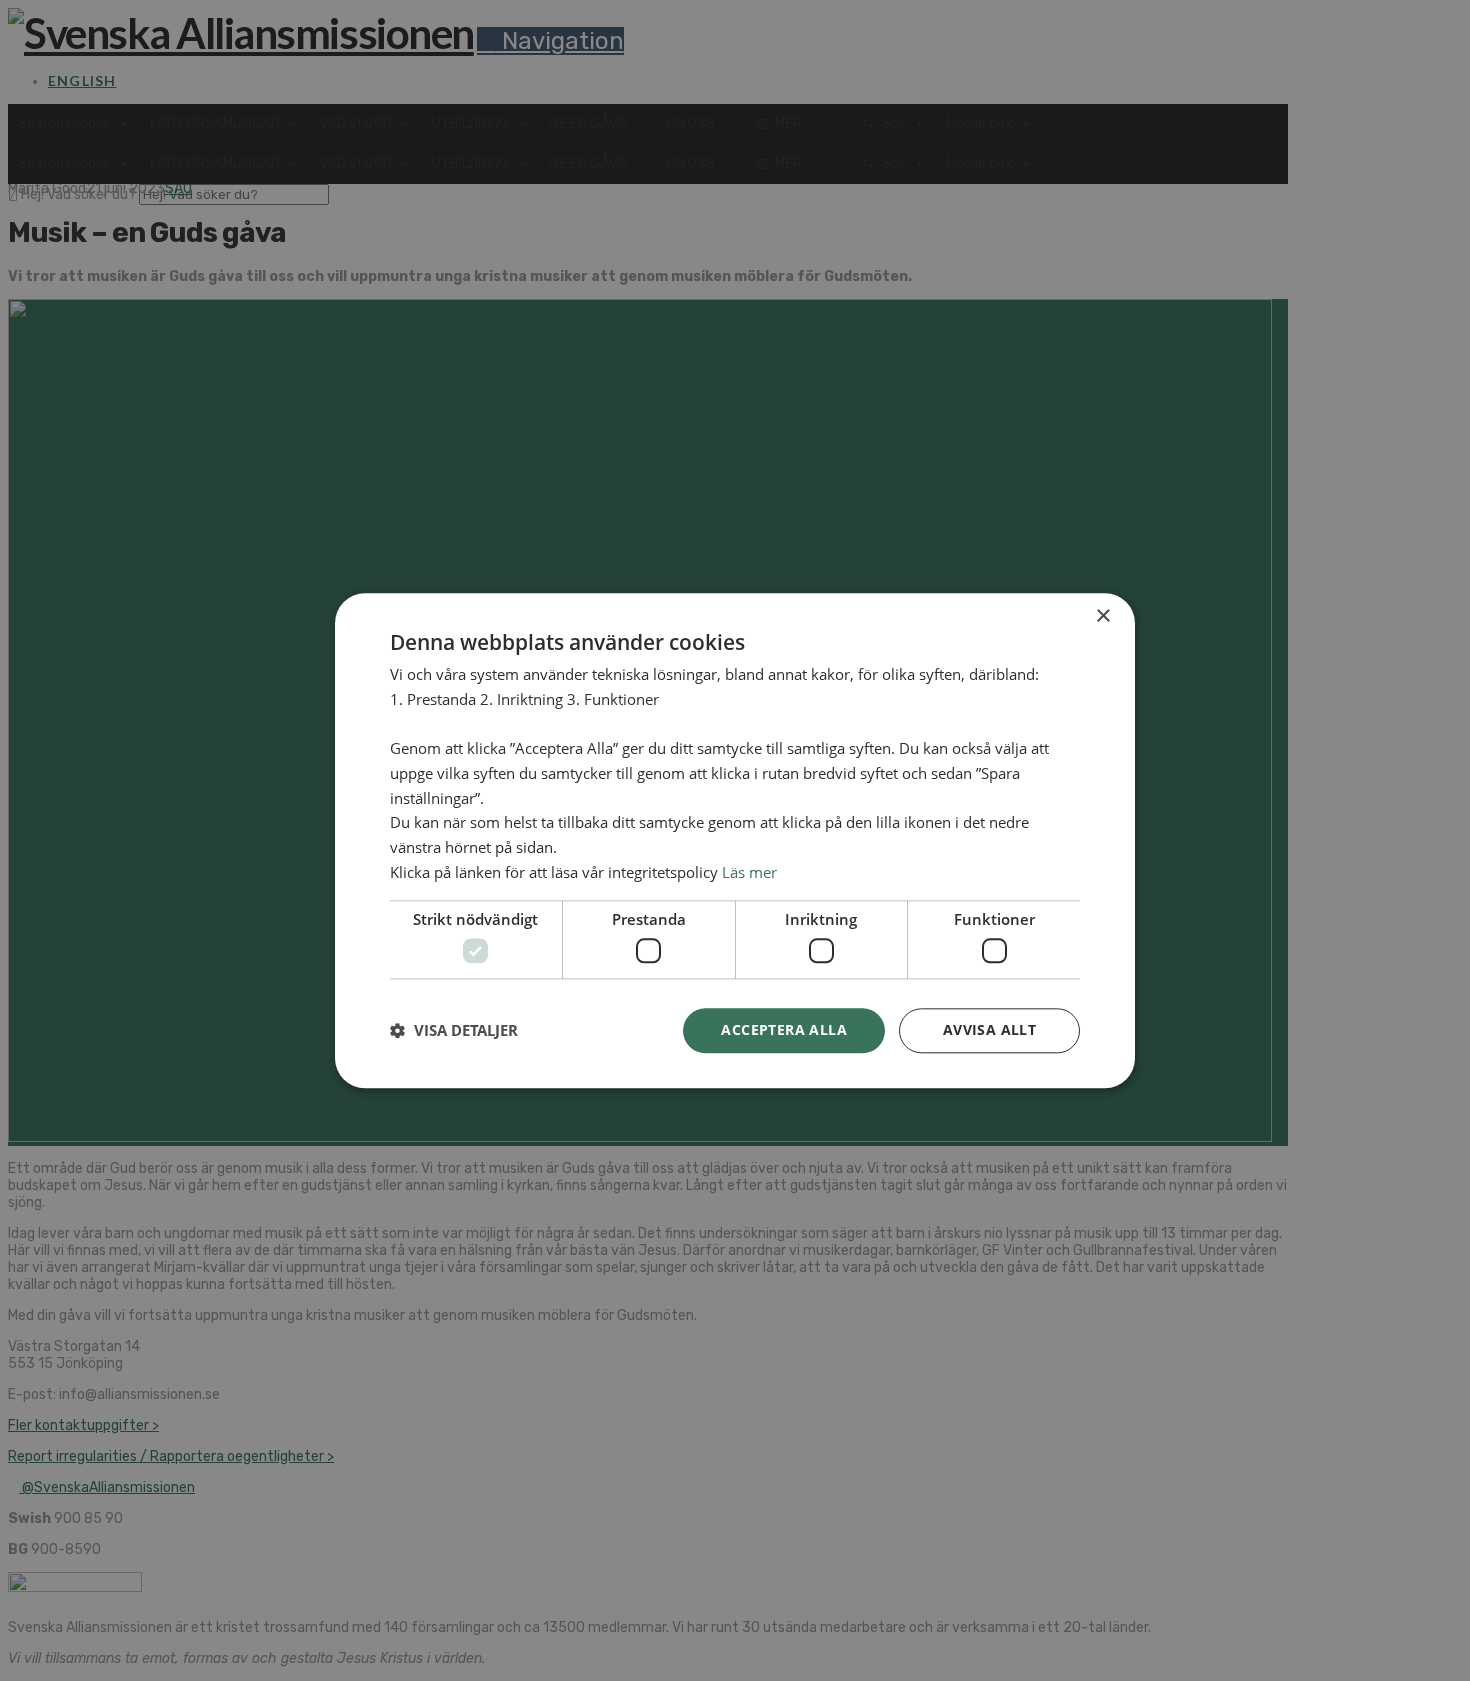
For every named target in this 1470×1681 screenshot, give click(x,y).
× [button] (1102, 616)
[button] (454, 1031)
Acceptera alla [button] (784, 1029)
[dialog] (735, 840)
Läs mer (749, 872)
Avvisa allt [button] (989, 1029)
